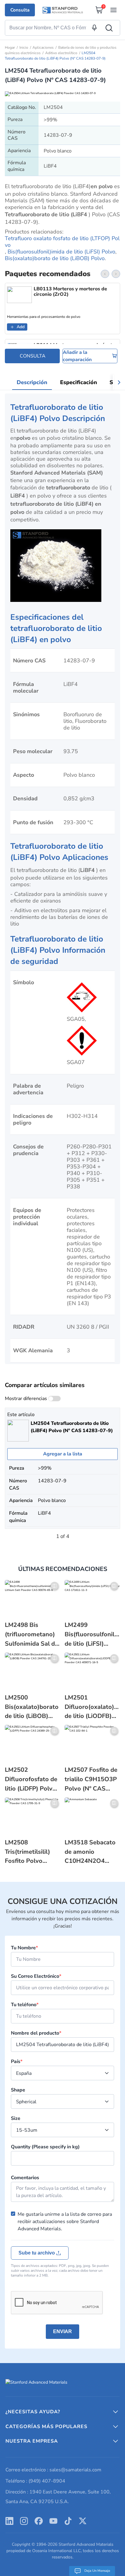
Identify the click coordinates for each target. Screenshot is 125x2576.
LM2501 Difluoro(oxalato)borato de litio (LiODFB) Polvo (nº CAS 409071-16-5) (92, 1707)
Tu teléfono (25, 2005)
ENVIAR (62, 2331)
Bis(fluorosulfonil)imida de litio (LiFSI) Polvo (61, 252)
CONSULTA (33, 356)
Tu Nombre (24, 1948)
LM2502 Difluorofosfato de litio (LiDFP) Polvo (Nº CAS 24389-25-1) (31, 1779)
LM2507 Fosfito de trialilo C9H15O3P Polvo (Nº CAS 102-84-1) (91, 1779)
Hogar (10, 47)
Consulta (20, 10)
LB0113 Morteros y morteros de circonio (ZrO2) (70, 292)
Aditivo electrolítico (61, 53)
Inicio (24, 47)
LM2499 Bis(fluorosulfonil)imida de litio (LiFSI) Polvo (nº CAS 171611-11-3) (92, 1635)
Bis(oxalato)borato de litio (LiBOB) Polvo (55, 258)
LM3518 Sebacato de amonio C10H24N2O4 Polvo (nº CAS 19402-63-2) (90, 1852)
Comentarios (25, 2178)
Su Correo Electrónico (36, 1976)
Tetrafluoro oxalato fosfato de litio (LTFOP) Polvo (62, 242)
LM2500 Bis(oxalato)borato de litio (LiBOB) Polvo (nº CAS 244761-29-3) (32, 1707)
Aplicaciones (43, 47)
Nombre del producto (36, 2033)
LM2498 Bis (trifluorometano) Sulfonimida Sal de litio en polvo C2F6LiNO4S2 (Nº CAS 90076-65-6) (32, 1635)
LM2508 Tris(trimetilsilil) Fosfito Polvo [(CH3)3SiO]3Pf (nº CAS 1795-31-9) (32, 1852)
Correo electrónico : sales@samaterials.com (53, 2470)
